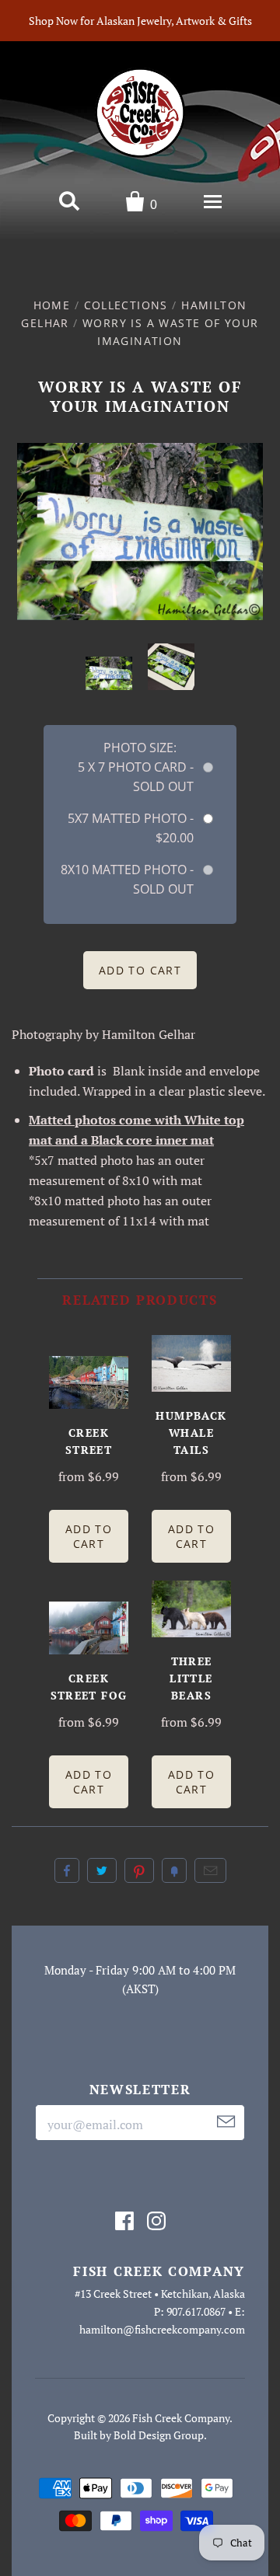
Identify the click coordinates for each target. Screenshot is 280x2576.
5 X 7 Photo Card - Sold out (136, 777)
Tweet (102, 1870)
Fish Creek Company (181, 2418)
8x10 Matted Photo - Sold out (127, 879)
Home (52, 305)
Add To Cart (89, 1536)
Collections (126, 305)
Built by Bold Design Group (139, 2435)
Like (67, 1870)
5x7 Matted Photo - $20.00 (131, 828)
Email (210, 1870)
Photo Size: (140, 748)
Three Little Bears (191, 1678)
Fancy (174, 1870)
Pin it (139, 1870)
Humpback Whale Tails (191, 1433)
